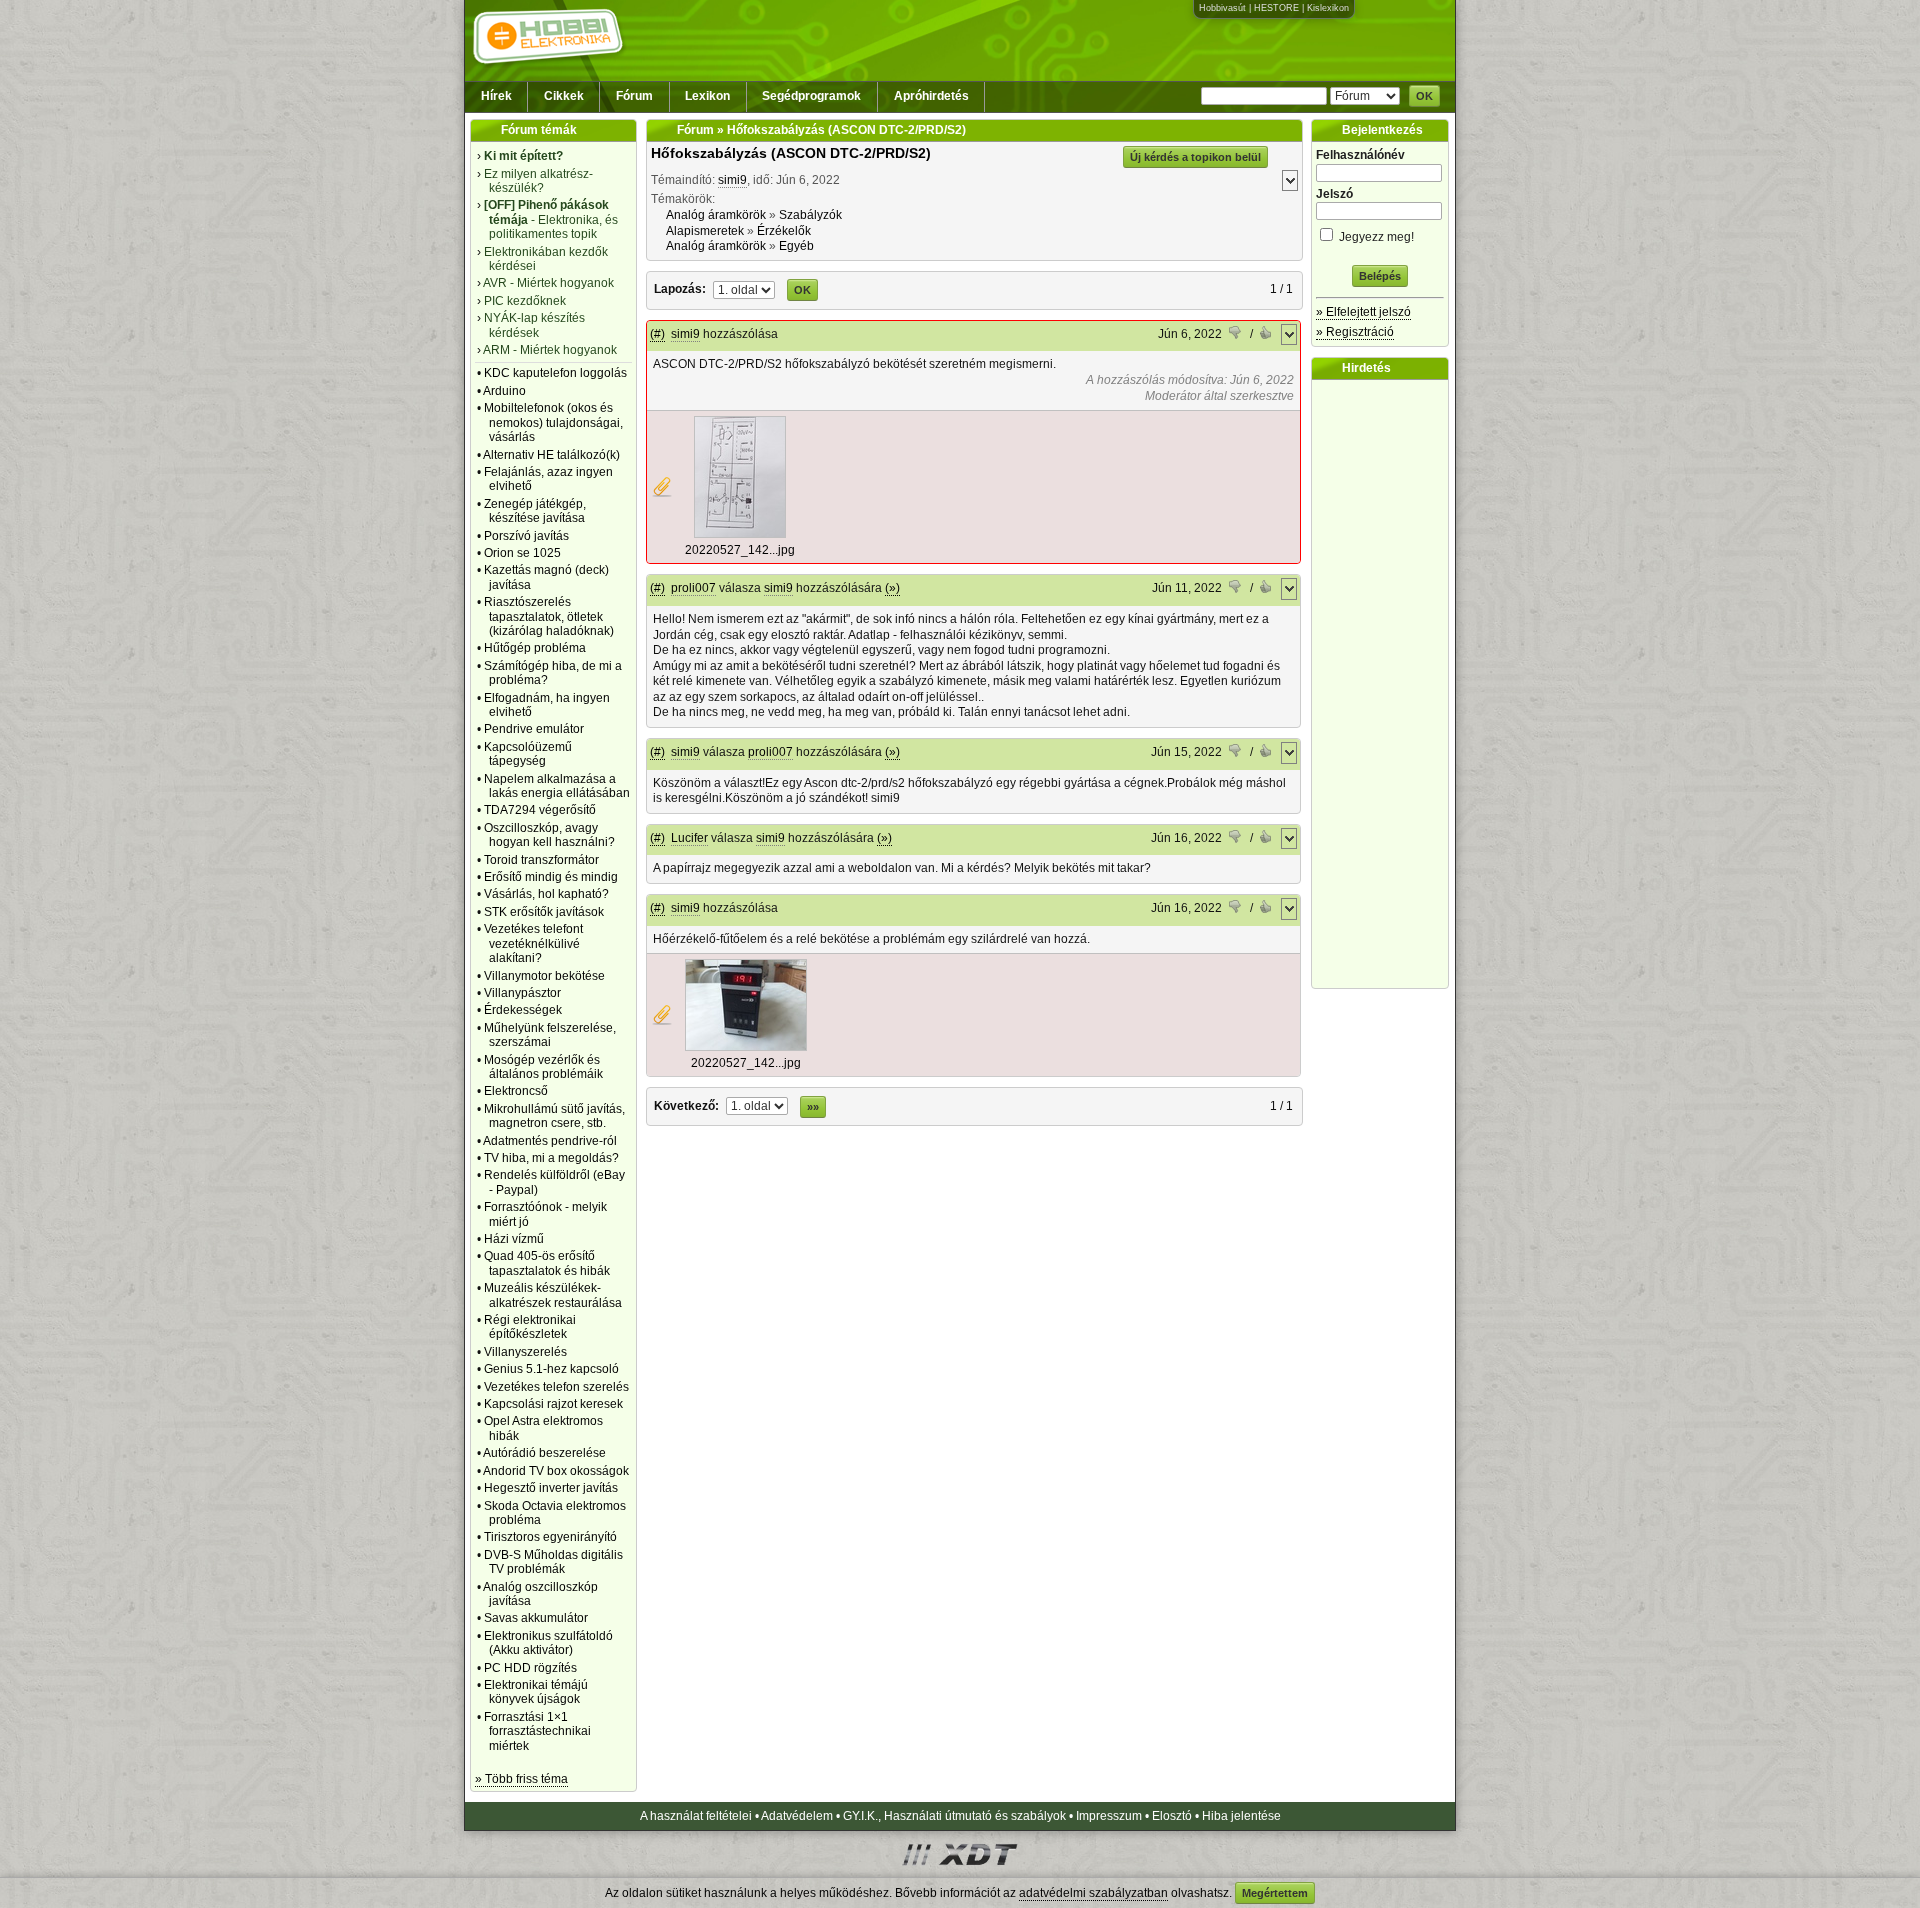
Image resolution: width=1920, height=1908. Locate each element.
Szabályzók (810, 215)
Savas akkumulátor (536, 1618)
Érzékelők (784, 231)
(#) (657, 334)
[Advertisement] (1385, 684)
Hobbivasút (1222, 8)
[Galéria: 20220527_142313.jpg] (746, 1047)
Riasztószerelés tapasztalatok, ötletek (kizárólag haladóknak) (549, 616)
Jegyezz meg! (1375, 237)
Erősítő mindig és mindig (551, 877)
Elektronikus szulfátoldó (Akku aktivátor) (548, 1643)
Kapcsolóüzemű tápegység (528, 754)
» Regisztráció (1355, 332)
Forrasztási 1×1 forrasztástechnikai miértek (537, 1731)
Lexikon (707, 96)
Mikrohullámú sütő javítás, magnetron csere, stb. (554, 1116)
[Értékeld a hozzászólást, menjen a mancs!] (1236, 335)
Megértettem (1275, 1893)
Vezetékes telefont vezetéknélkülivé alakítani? (533, 943)
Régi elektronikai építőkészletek (530, 1327)
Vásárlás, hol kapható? (546, 894)
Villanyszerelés (525, 1352)
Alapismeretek (705, 231)
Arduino (504, 391)
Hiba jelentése (1241, 1816)
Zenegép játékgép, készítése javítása (535, 511)
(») (892, 588)
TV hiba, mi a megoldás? (551, 1158)
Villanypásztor (522, 993)
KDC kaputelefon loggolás (555, 373)
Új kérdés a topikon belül (1195, 157)
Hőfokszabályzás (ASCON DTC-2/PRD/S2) (791, 153)
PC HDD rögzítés (530, 1668)
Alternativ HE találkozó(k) (551, 455)
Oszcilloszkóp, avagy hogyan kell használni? (549, 835)
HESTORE (1276, 8)
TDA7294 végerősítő (540, 810)
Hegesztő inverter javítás (551, 1488)
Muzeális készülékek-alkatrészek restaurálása (553, 1295)
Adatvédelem (797, 1816)
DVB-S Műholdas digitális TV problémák (553, 1562)
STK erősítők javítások (544, 912)
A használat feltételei (696, 1816)
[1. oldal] (745, 289)
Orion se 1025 (522, 553)
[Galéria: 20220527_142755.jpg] (740, 534)
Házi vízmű (514, 1239)
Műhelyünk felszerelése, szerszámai (550, 1035)
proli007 (693, 588)
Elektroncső (516, 1091)
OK (1424, 96)
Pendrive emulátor (534, 729)
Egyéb (796, 246)
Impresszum (1109, 1816)
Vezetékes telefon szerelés (556, 1387)
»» (813, 1107)
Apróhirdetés (931, 96)
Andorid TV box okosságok (556, 1471)
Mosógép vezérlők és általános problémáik (543, 1067)
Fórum (634, 96)
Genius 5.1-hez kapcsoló (551, 1369)
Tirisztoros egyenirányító (550, 1537)
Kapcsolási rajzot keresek (553, 1404)
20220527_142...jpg (740, 550)
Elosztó (1172, 1816)
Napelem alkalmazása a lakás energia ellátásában (557, 786)
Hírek (496, 96)
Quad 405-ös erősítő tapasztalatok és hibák (547, 1263)
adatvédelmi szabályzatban (1093, 1893)
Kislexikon (1328, 8)
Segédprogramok (811, 96)
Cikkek (564, 96)
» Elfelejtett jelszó (1363, 312)
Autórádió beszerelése (544, 1453)
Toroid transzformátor (541, 860)
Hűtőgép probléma (535, 648)
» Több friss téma (521, 1779)
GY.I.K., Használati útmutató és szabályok (954, 1816)
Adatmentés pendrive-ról (550, 1141)
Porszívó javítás (526, 536)
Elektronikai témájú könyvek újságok (536, 1692)
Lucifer (689, 838)
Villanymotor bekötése (544, 976)
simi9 (732, 180)
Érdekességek (523, 1010)
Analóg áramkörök (716, 215)
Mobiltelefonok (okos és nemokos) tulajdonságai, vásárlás (553, 422)
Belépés (1380, 276)
